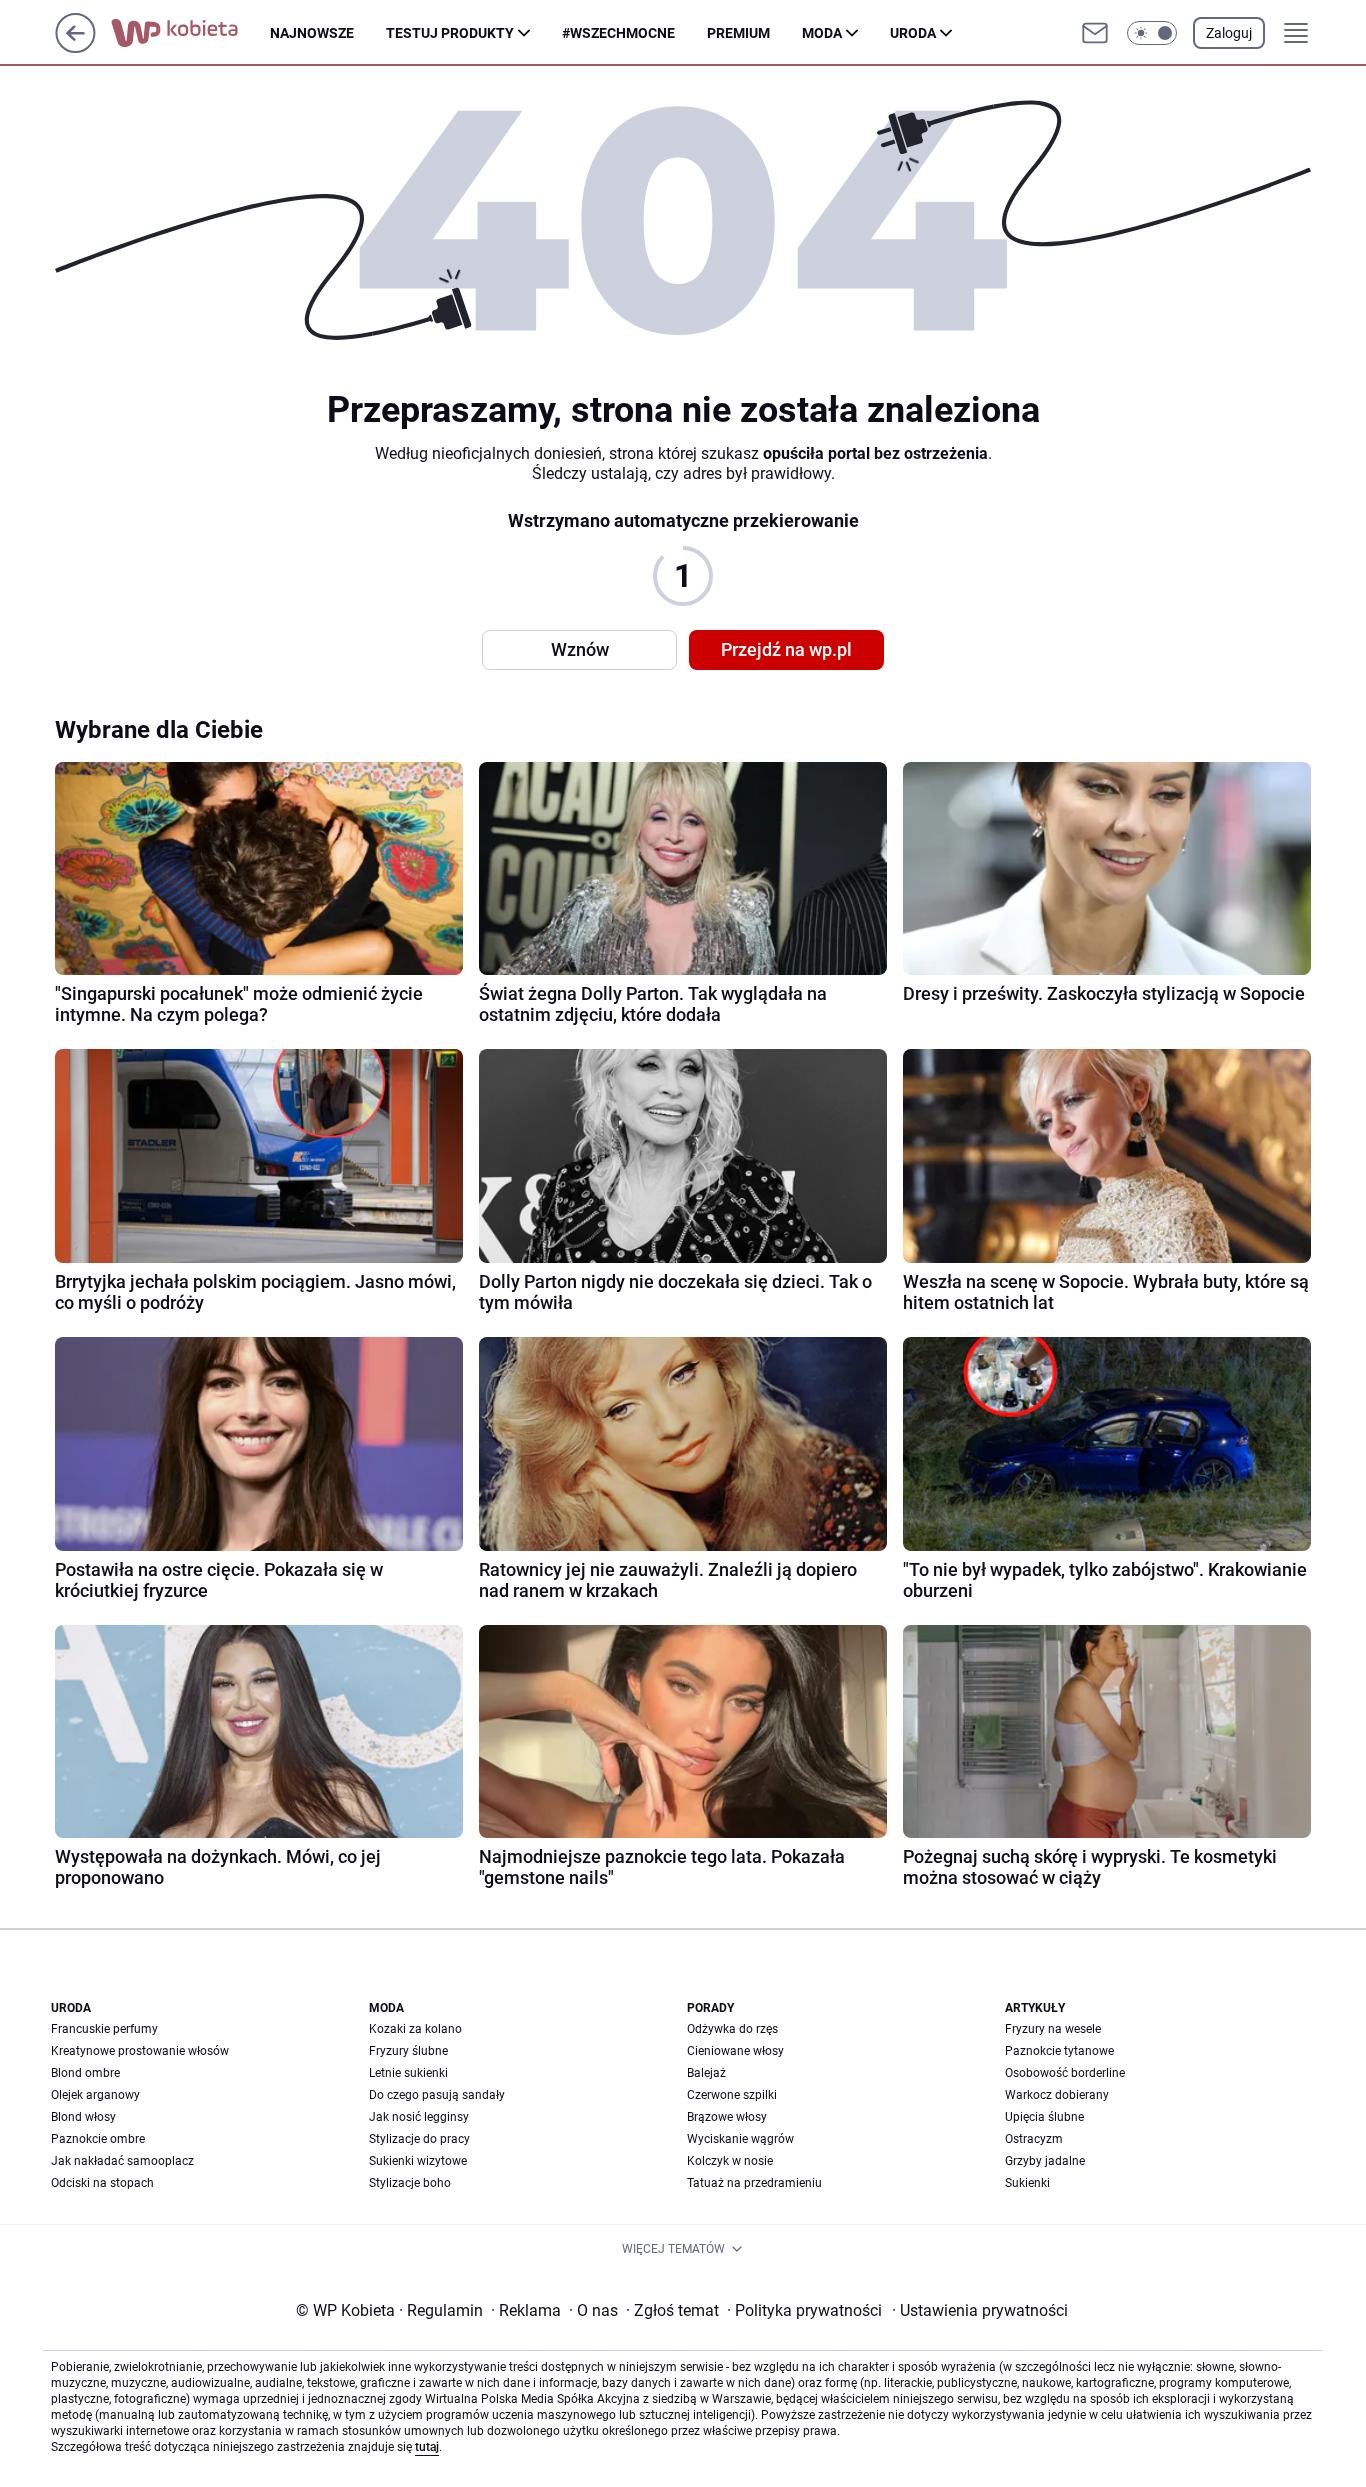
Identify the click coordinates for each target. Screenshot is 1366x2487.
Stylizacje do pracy (419, 2139)
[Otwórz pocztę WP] (1095, 33)
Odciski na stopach (102, 2183)
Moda (822, 33)
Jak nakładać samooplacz (122, 2161)
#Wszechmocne (618, 33)
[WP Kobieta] (190, 33)
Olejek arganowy (95, 2095)
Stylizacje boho (410, 2183)
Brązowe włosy (727, 2117)
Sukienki (1027, 2183)
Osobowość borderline (1065, 2073)
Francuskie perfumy (104, 2029)
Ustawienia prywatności (980, 2310)
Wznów (580, 649)
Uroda (913, 33)
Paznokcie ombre (98, 2139)
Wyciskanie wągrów (740, 2139)
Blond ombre (85, 2073)
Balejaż (706, 2073)
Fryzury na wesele (1053, 2029)
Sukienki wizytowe (418, 2161)
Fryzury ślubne (408, 2051)
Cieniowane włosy (735, 2051)
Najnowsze (312, 33)
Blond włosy (83, 2117)
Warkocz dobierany (1057, 2095)
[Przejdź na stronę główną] (75, 47)
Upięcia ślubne (1044, 2117)
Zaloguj (1229, 33)
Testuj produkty (450, 33)
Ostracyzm (1034, 2139)
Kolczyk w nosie (730, 2161)
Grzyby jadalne (1045, 2161)
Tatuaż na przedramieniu (754, 2183)
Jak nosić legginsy (419, 2117)
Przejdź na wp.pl (786, 649)
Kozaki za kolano (415, 2029)
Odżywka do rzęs (732, 2029)
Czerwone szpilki (732, 2095)
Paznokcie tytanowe (1059, 2051)
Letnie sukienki (408, 2073)
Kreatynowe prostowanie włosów (140, 2051)
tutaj (427, 2447)
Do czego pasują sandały (437, 2095)
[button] (1152, 33)
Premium (738, 33)
